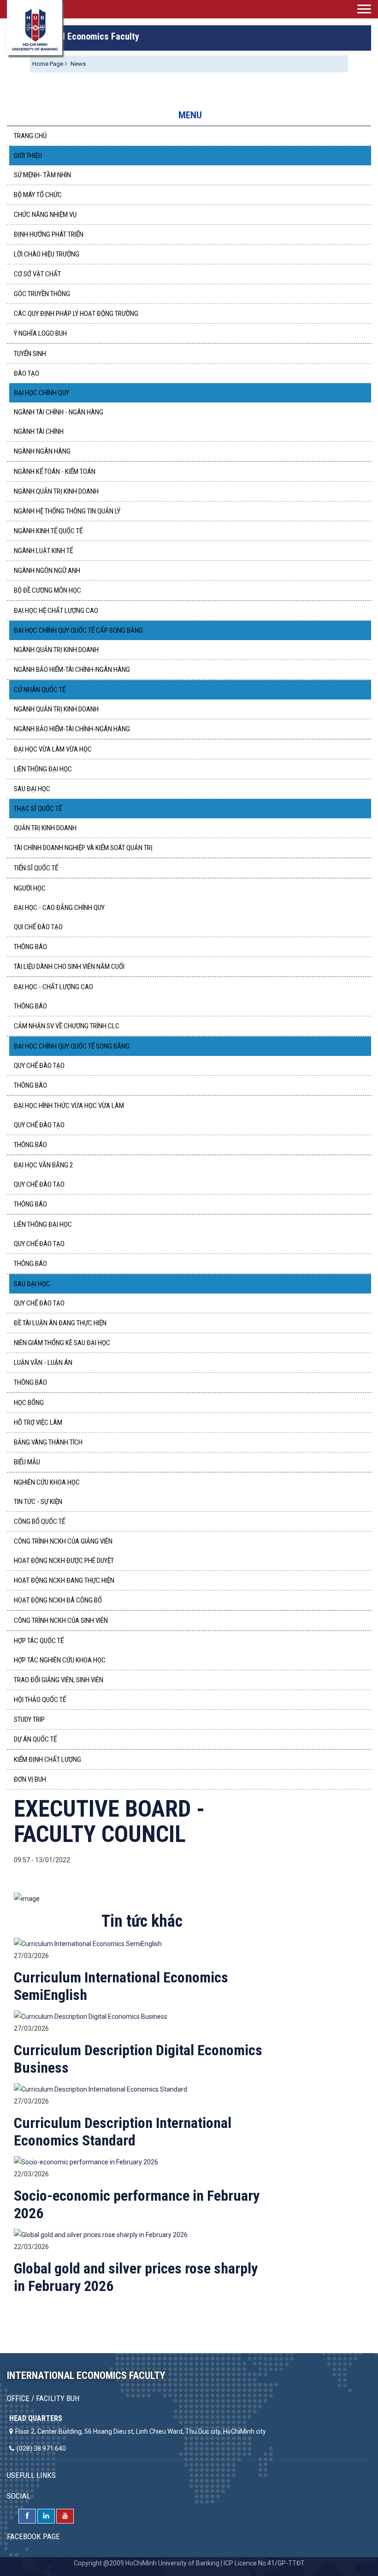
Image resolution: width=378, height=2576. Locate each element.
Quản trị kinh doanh (45, 828)
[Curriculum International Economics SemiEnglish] (88, 1943)
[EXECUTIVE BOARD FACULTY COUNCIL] (27, 1898)
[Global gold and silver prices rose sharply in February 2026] (101, 2234)
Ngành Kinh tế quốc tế (48, 531)
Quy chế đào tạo (39, 1066)
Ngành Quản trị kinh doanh (56, 491)
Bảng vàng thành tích (48, 1442)
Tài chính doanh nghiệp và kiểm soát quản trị (83, 848)
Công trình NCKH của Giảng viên (63, 1541)
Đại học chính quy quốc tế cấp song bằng (78, 630)
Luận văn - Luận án (43, 1363)
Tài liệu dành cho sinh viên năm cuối (69, 967)
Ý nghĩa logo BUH (40, 333)
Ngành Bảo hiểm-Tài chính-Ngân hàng (72, 670)
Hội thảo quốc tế (40, 1700)
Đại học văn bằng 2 (43, 1165)
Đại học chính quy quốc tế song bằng (72, 1046)
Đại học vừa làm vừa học (53, 749)
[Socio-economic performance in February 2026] (86, 2162)
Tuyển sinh (30, 354)
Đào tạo (27, 373)
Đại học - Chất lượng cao (53, 987)
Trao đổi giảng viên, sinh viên (59, 1680)
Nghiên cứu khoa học (47, 1482)
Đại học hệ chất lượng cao (56, 611)
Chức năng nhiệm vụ (45, 215)
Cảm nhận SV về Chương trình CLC (67, 1026)
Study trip (29, 1719)
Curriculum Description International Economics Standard (123, 2132)
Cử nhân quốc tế (40, 690)
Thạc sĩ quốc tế (38, 809)
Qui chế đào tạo (38, 927)
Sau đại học (32, 789)
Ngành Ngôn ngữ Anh (47, 571)
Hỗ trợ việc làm (38, 1422)
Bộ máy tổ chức (38, 195)
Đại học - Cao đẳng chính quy (59, 908)
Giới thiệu (28, 156)
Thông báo (30, 947)
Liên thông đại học (43, 769)
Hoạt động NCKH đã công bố (58, 1600)
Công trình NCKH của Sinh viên (61, 1620)
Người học (30, 888)
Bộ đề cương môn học (47, 590)
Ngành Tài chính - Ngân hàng (59, 412)
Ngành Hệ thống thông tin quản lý (67, 511)
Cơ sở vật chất (37, 274)
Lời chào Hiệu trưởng (47, 254)
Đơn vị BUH (30, 1779)
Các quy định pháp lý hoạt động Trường (76, 314)
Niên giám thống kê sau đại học (62, 1343)
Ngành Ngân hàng (42, 451)
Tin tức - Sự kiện (38, 1502)
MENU (190, 115)
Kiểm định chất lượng (47, 1760)
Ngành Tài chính (39, 431)
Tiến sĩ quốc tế (36, 868)
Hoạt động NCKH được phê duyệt (64, 1561)
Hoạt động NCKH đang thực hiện (64, 1580)
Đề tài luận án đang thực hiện (60, 1323)
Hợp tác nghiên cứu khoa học (60, 1660)
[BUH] (35, 28)
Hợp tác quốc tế (39, 1641)
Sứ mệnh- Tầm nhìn (42, 175)
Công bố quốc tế (39, 1521)
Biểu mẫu (27, 1462)
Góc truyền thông (42, 294)
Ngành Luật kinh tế (43, 551)
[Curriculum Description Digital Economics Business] (91, 2016)
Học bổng (29, 1403)
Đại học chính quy (41, 393)
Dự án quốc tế (35, 1739)
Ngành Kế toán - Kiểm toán (55, 472)
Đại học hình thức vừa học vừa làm (69, 1106)
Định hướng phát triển (49, 234)
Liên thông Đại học (43, 1224)
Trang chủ (30, 136)
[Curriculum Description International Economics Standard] (100, 2089)
